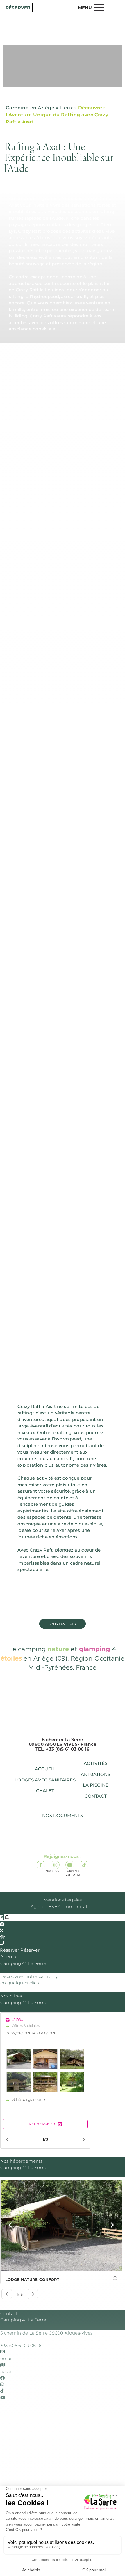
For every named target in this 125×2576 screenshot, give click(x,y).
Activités (95, 1763)
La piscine (96, 1785)
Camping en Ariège (30, 108)
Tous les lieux (62, 1624)
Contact (96, 1796)
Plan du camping (73, 1839)
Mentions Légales (63, 1900)
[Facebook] (41, 1865)
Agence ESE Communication (63, 1906)
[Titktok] (84, 1865)
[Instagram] (55, 1865)
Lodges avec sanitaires (45, 1780)
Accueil (45, 1769)
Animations (96, 1774)
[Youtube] (70, 1865)
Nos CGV (52, 1839)
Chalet (45, 1791)
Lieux (66, 108)
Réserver (18, 8)
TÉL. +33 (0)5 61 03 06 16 (63, 1749)
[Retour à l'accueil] (63, 36)
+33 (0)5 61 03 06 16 (21, 2345)
